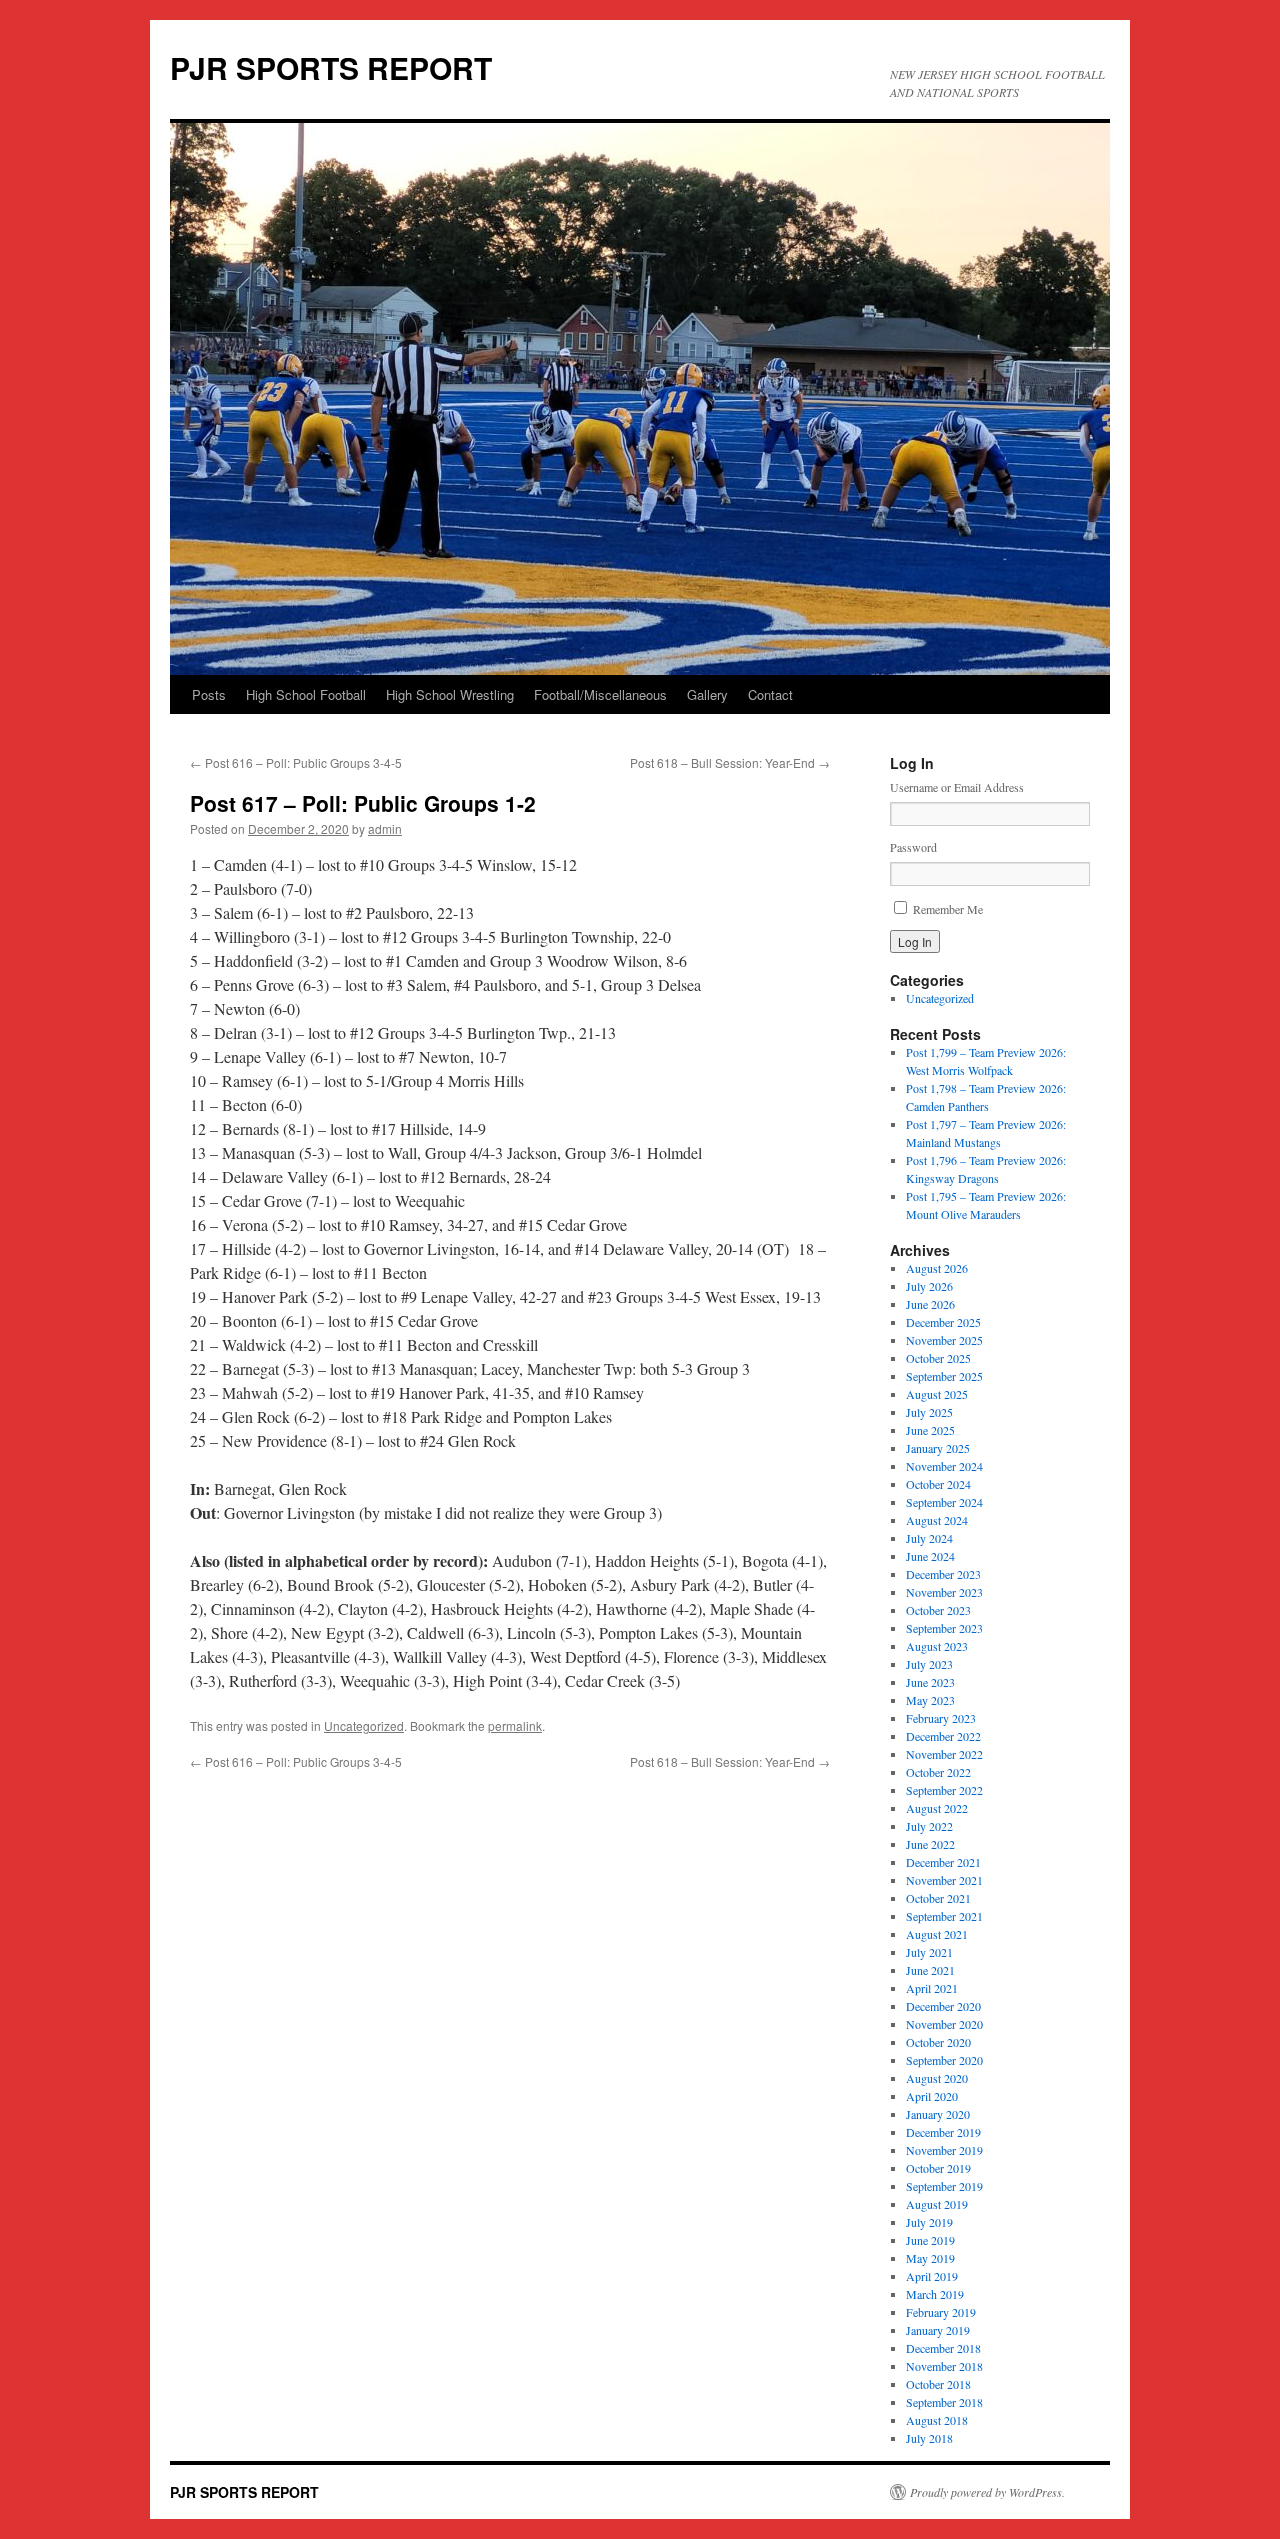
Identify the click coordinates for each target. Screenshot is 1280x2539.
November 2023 (944, 1592)
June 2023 (930, 1682)
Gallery (707, 694)
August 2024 (937, 1520)
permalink (515, 1725)
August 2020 (937, 2078)
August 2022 (937, 1808)
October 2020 (938, 2042)
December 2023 (943, 1574)
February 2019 (941, 2312)
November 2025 (944, 1340)
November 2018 (944, 2366)
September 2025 (944, 1376)
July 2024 (929, 1538)
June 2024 (930, 1556)
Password (913, 847)
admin (385, 828)
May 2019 (930, 2258)
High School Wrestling (450, 694)
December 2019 (943, 2132)
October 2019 (938, 2168)
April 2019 (932, 2276)
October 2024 (938, 1484)
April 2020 (932, 2096)
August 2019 (937, 2204)
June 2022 (930, 1844)
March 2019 (935, 2294)
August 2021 (937, 1934)
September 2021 (944, 1916)
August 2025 (937, 1394)
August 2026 (937, 1268)
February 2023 (941, 1718)
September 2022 (944, 1790)
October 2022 (938, 1772)
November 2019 (944, 2150)
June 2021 (930, 1970)
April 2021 (932, 1988)
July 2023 (929, 1664)
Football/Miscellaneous (600, 694)
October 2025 (938, 1358)
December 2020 (943, 2006)
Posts (209, 694)
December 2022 (943, 1736)
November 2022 (944, 1754)
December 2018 (943, 2348)
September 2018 (944, 2402)
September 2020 (944, 2060)
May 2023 (930, 1700)
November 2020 (944, 2024)
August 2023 (937, 1646)
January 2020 (938, 2114)
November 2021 (944, 1880)
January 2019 (938, 2330)
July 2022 (929, 1826)
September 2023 (944, 1628)
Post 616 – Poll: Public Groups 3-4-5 (296, 762)
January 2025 (938, 1448)
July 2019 (929, 2222)
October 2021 (938, 1898)
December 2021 (943, 1862)
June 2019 (930, 2240)
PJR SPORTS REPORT (331, 67)
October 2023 (938, 1610)
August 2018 (937, 2420)
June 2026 (930, 1304)
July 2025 (929, 1412)
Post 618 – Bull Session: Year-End (730, 762)
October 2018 (938, 2384)
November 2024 (944, 1466)
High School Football (306, 694)
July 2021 (929, 1952)
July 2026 (929, 1286)
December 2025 (943, 1322)
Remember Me (948, 909)
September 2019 (944, 2186)
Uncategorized (364, 1725)
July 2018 (929, 2438)
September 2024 (944, 1502)
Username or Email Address (957, 787)
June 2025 (930, 1430)
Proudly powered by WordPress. (987, 2492)
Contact (770, 694)
